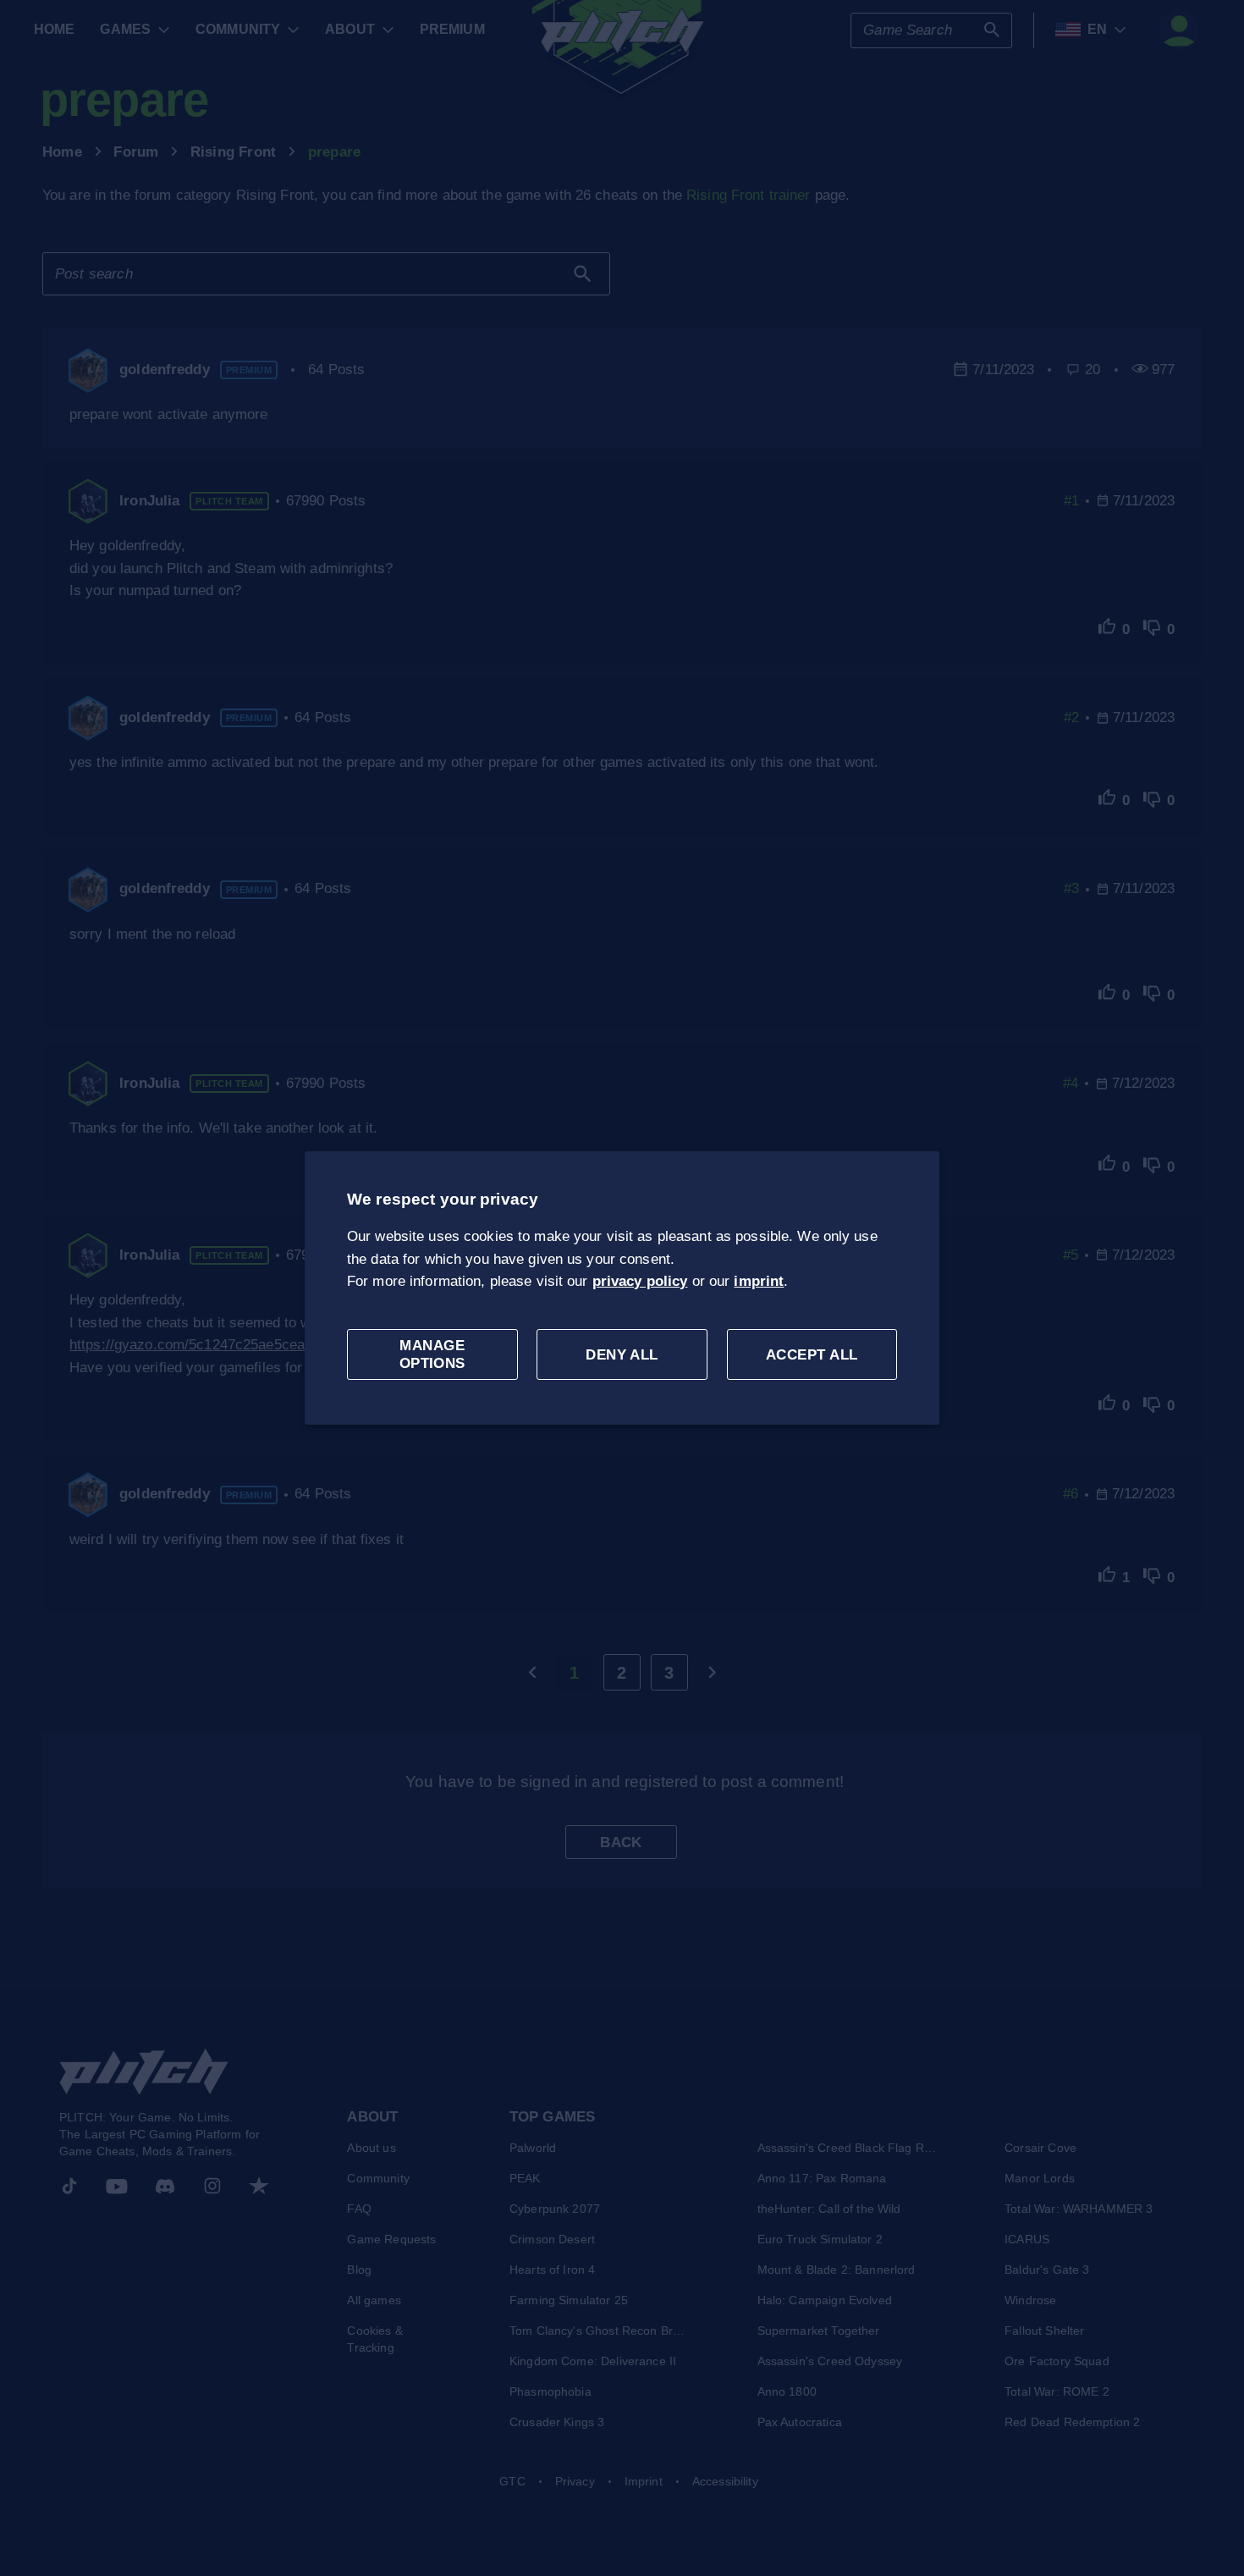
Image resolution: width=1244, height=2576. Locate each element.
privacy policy (640, 1281)
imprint (759, 1281)
